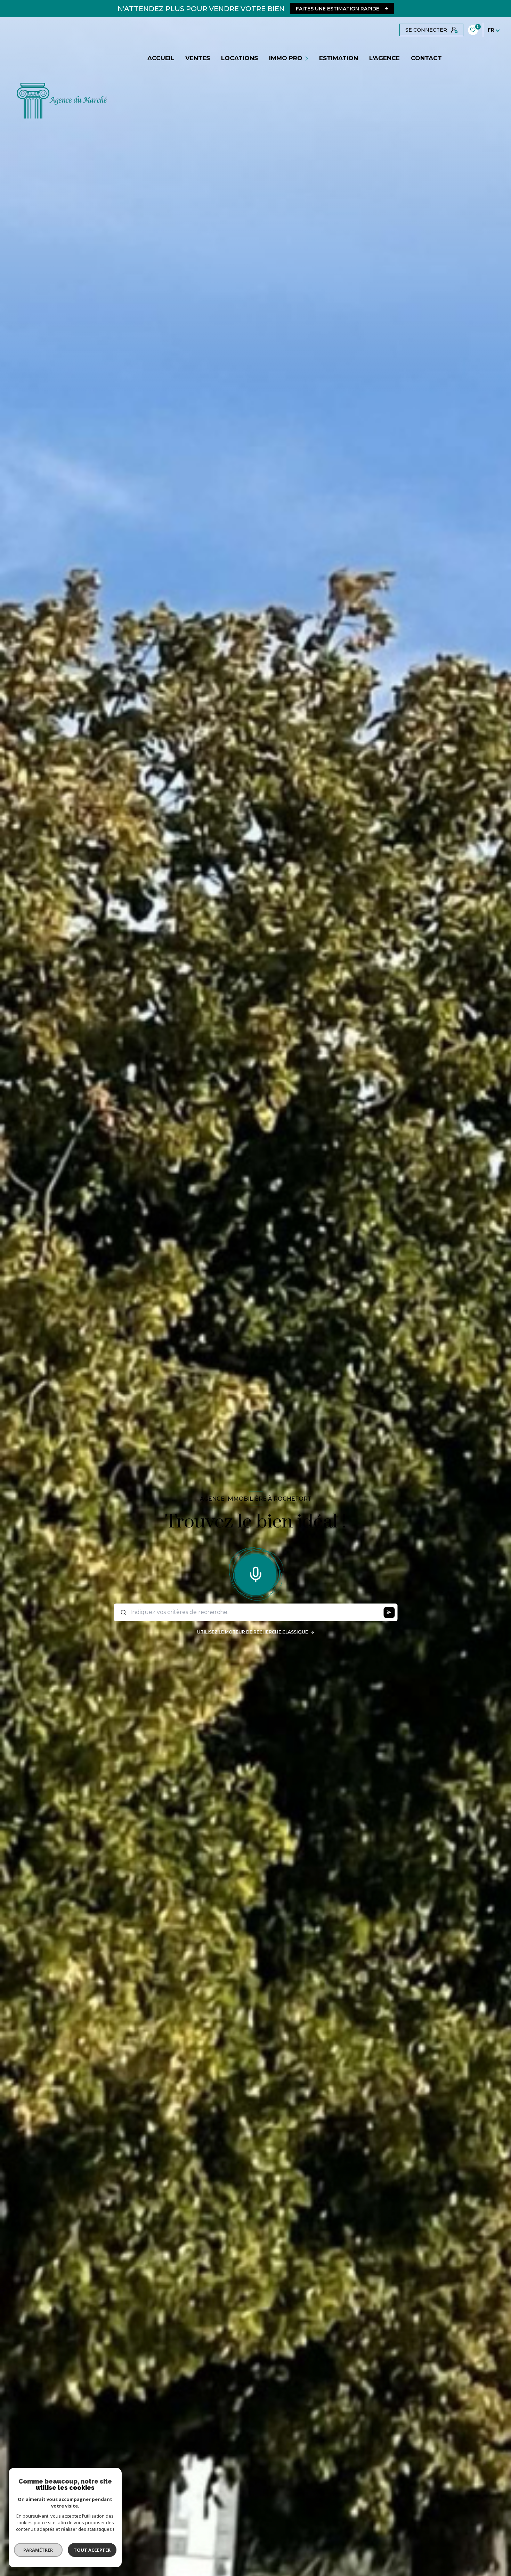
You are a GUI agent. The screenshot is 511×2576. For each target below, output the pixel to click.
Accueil (161, 58)
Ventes (198, 58)
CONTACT (426, 58)
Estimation (339, 58)
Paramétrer (38, 2550)
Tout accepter (92, 2550)
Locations (240, 58)
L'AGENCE (384, 58)
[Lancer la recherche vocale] (255, 1573)
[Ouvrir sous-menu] (308, 58)
